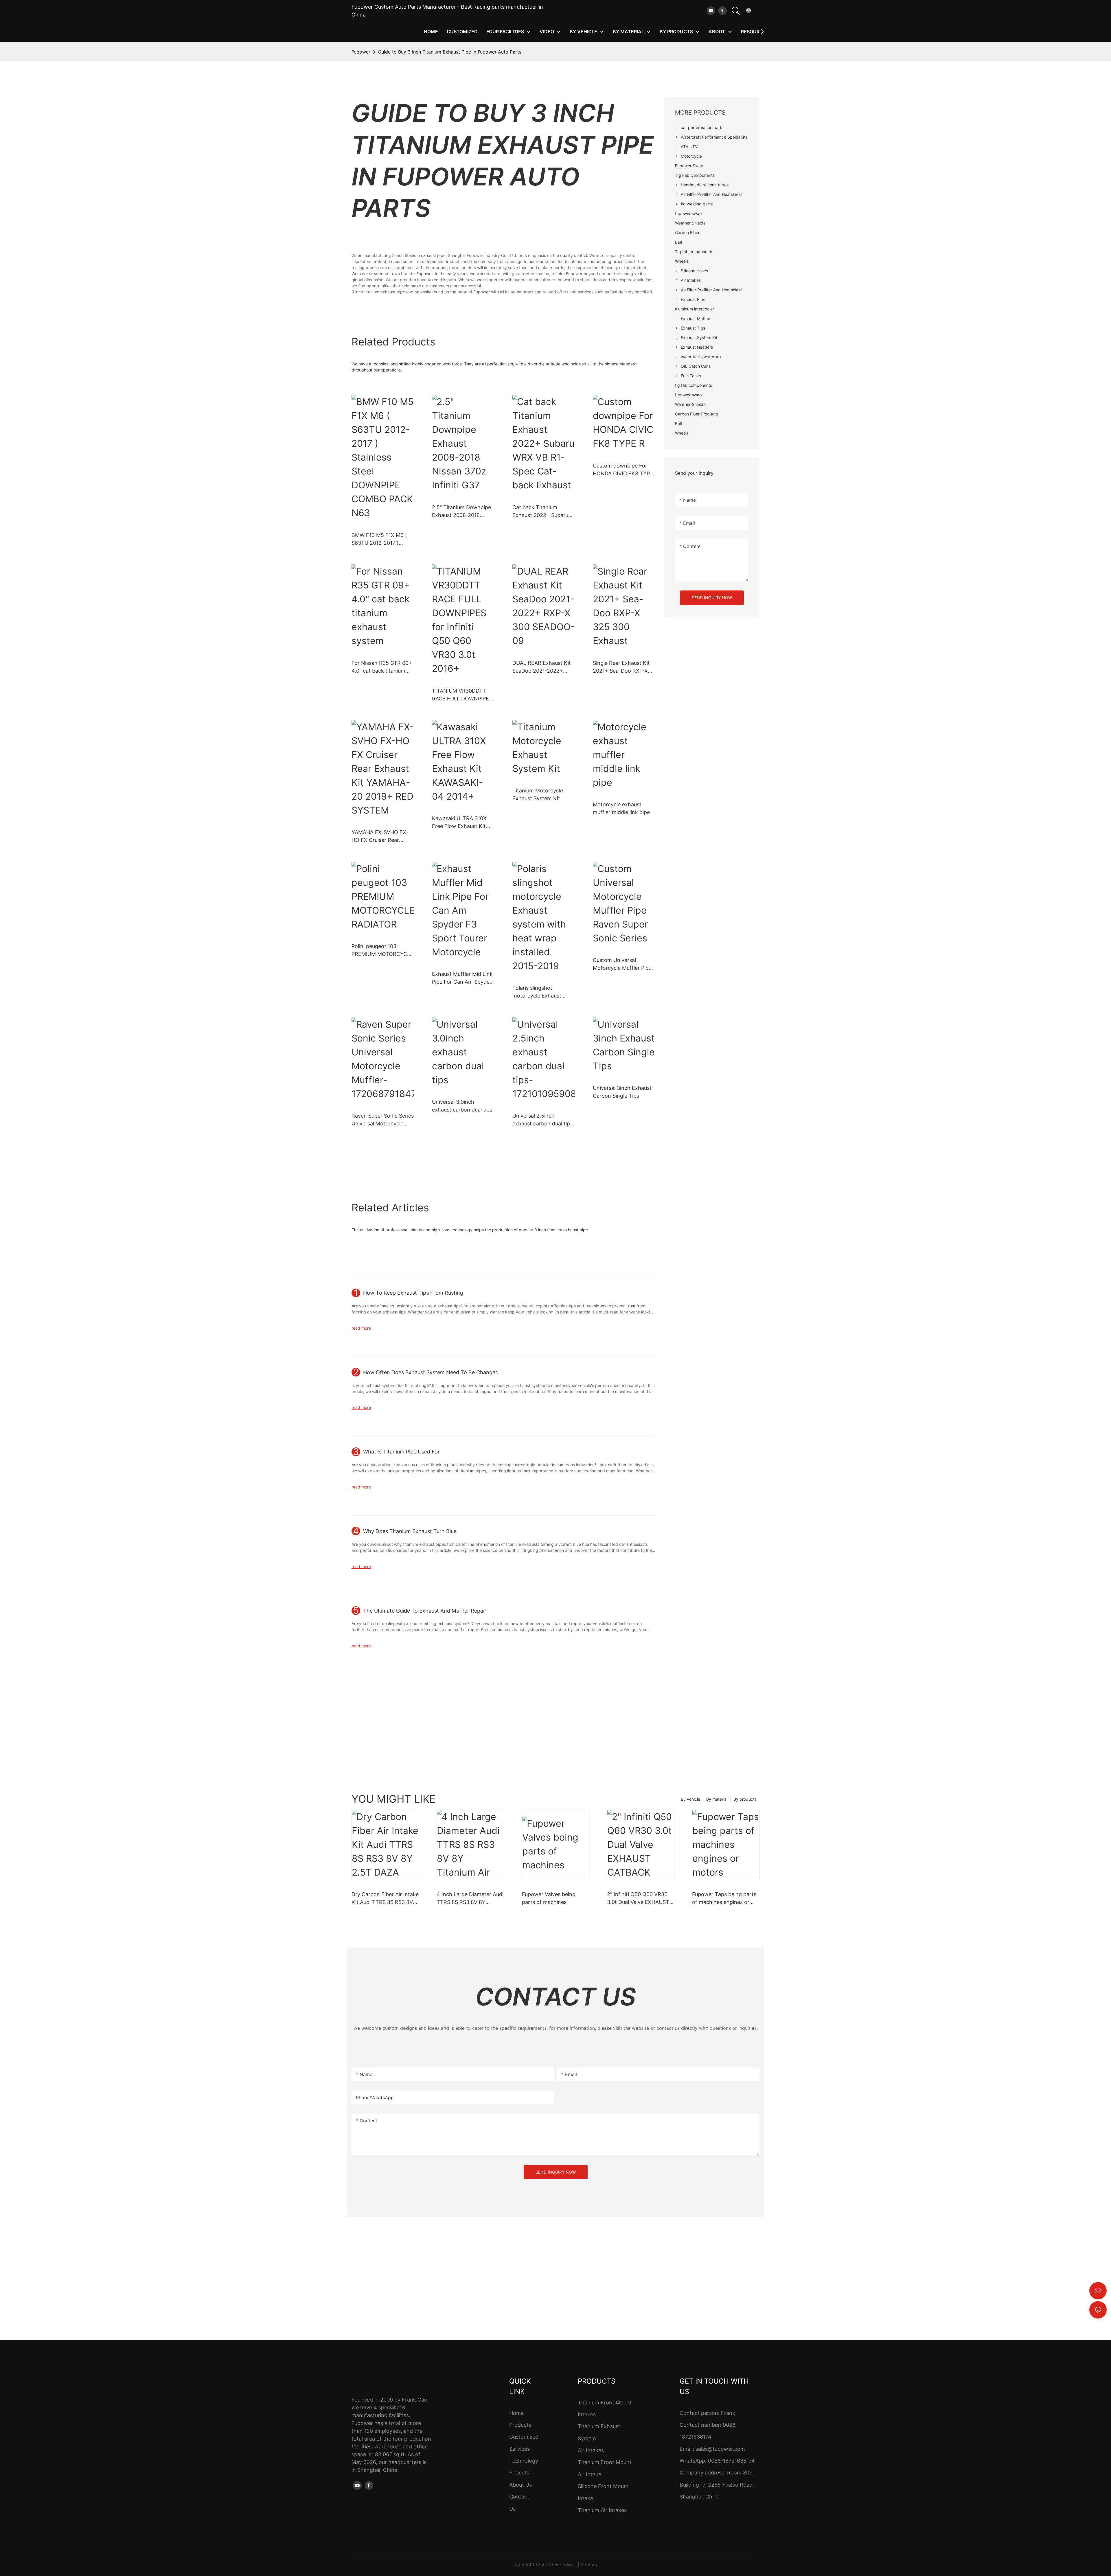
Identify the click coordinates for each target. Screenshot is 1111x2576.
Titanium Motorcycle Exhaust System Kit (538, 794)
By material (717, 1799)
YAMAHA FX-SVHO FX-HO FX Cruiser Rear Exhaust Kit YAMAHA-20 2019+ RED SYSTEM (381, 837)
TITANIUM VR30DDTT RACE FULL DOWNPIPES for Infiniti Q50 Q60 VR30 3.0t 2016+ (463, 695)
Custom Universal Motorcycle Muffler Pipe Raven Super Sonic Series (624, 964)
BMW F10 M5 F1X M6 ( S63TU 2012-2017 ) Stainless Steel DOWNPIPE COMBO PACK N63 (379, 539)
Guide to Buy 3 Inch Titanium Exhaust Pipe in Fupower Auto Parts (450, 52)
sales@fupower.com (720, 2449)
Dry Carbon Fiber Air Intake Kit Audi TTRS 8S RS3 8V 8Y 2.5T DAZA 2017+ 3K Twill (385, 1899)
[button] (762, 32)
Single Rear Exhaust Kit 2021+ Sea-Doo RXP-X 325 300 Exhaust (621, 667)
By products (745, 1799)
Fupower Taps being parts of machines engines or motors (724, 1899)
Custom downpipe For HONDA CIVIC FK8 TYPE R (623, 470)
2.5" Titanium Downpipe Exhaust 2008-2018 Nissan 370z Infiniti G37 (461, 512)
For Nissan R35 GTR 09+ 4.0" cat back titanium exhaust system (382, 667)
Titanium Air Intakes (602, 2510)
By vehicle (690, 1799)
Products (520, 2425)
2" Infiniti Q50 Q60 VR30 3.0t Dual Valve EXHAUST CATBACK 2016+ (638, 1899)
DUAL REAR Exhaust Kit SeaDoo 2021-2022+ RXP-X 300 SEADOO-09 (542, 667)
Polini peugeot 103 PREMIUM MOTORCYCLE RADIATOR (382, 951)
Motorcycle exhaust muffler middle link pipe (621, 808)
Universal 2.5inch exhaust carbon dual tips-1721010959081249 (544, 1120)
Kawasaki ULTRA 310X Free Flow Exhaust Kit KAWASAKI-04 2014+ (459, 823)
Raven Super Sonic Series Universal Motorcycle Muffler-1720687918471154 (383, 1120)
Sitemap (590, 2564)
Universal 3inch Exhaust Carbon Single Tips (622, 1092)
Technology (524, 2461)
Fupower (361, 52)
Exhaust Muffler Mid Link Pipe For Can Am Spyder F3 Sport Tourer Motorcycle (462, 978)
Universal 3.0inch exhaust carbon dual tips (462, 1106)
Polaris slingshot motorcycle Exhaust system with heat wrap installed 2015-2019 (540, 992)
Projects (519, 2473)
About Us (520, 2485)
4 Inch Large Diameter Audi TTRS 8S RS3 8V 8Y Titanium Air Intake (470, 1899)
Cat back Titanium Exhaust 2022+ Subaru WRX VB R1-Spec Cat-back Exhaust (540, 512)
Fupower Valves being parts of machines (549, 1898)
